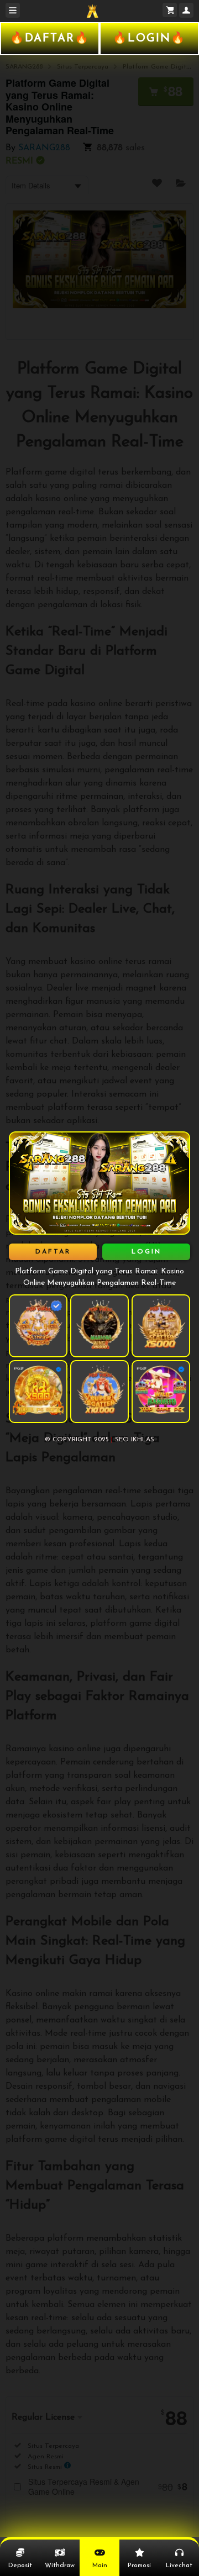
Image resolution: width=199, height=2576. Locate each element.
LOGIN (146, 1252)
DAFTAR (53, 1252)
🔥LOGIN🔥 (149, 39)
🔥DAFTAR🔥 (50, 39)
